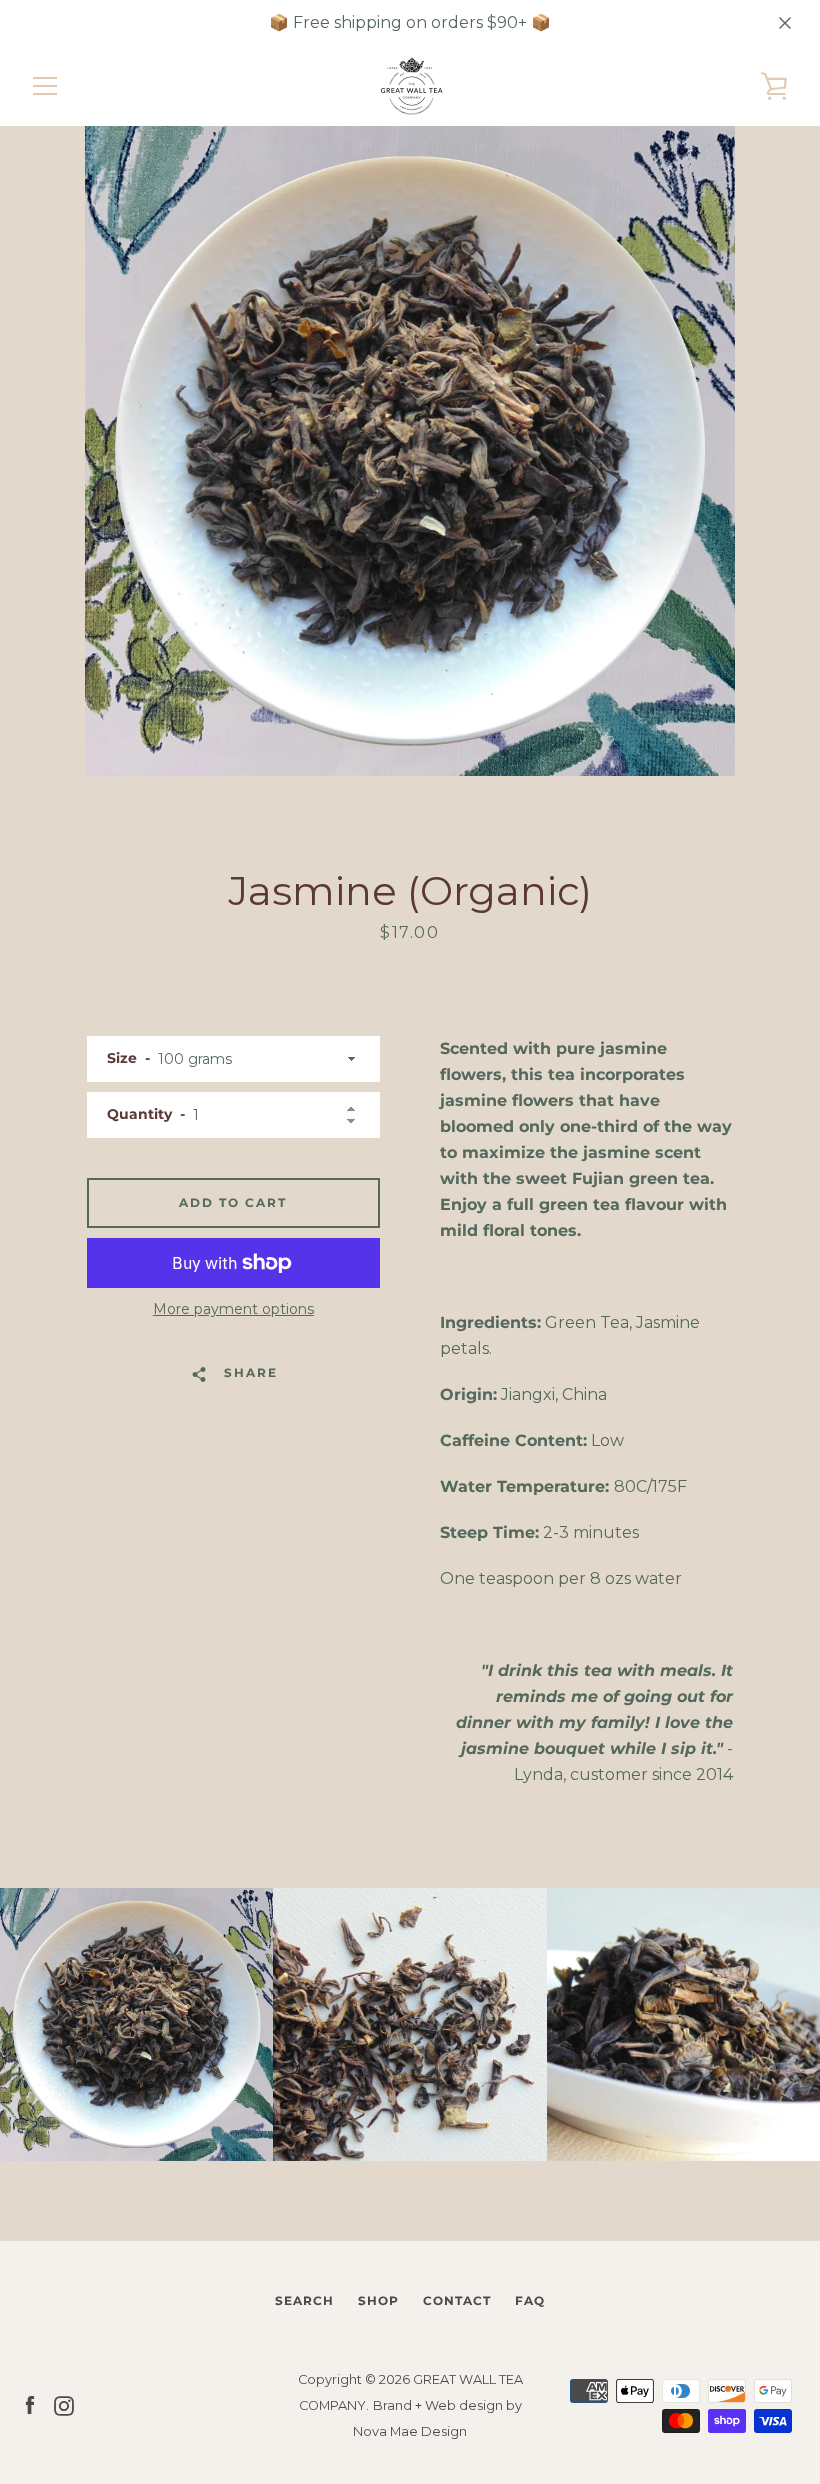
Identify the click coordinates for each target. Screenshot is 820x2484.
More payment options (233, 1309)
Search (304, 2300)
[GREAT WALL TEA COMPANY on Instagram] (64, 2404)
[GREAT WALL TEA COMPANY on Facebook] (30, 2404)
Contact (457, 2300)
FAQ (530, 2300)
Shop (378, 2300)
